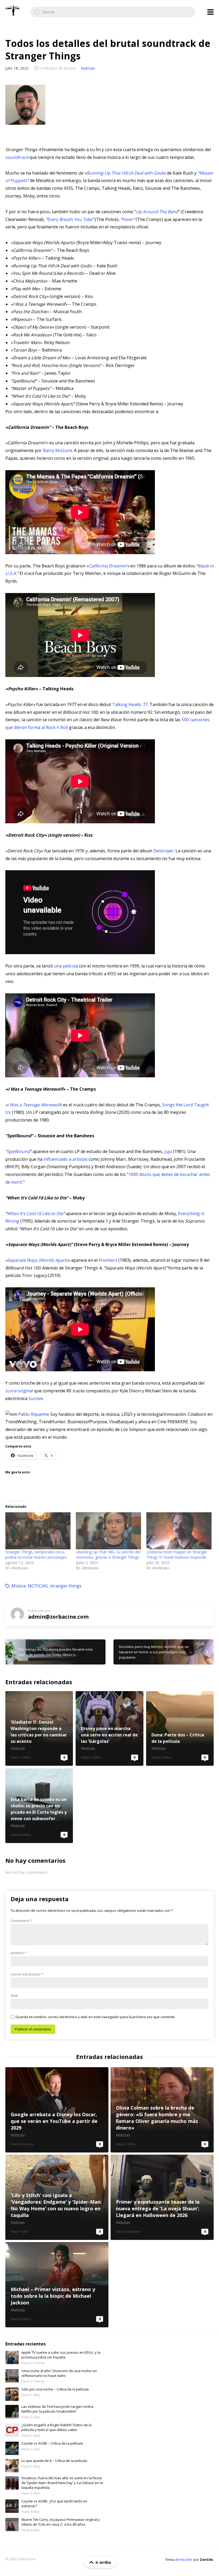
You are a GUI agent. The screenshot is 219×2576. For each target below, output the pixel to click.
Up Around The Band (157, 212)
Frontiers (108, 1260)
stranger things (66, 1586)
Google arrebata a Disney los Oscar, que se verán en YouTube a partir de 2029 (57, 2110)
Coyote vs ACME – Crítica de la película (52, 2443)
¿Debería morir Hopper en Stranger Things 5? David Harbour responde (177, 1555)
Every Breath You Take (70, 219)
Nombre (19, 1953)
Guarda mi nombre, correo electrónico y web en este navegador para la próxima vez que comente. (95, 2017)
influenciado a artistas (66, 1159)
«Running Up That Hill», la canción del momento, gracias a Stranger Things (108, 1555)
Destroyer (163, 851)
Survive (36, 1398)
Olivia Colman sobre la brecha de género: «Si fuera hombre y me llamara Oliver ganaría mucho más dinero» (162, 2110)
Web (14, 1996)
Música (19, 1586)
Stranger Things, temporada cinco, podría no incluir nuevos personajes (36, 1555)
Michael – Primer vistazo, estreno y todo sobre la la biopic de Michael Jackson (57, 2285)
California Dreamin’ (108, 566)
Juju (168, 1151)
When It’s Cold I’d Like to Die (35, 1214)
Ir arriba (103, 2562)
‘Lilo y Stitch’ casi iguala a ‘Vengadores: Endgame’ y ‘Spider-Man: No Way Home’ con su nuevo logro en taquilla (57, 2197)
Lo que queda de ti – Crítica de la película (54, 2461)
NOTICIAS (38, 1586)
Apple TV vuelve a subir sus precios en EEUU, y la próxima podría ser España (61, 2355)
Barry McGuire (58, 450)
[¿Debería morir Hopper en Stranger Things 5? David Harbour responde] (179, 1531)
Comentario (21, 1921)
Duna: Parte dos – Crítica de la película (180, 1728)
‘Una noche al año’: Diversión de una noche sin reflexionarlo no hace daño (59, 2373)
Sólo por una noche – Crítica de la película (55, 2389)
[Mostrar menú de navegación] (210, 12)
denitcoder (184, 2559)
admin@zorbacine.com (58, 1617)
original (19, 1391)
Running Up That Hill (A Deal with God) (125, 173)
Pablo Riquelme (34, 1414)
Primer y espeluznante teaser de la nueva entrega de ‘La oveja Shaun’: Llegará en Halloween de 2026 (162, 2197)
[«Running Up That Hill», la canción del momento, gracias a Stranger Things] (108, 1531)
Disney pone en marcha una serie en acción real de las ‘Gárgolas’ (109, 1728)
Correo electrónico (27, 1974)
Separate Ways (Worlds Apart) (38, 1260)
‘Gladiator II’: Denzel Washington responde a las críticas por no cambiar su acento (39, 1728)
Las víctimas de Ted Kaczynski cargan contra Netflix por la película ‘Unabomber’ (57, 2409)
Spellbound (18, 1151)
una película (66, 966)
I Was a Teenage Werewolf (34, 1105)
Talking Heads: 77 (130, 704)
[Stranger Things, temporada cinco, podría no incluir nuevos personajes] (38, 1531)
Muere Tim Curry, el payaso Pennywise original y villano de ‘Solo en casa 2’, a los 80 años (61, 2522)
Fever (128, 219)
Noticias (88, 68)
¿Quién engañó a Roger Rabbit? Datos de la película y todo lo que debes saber (56, 2427)
